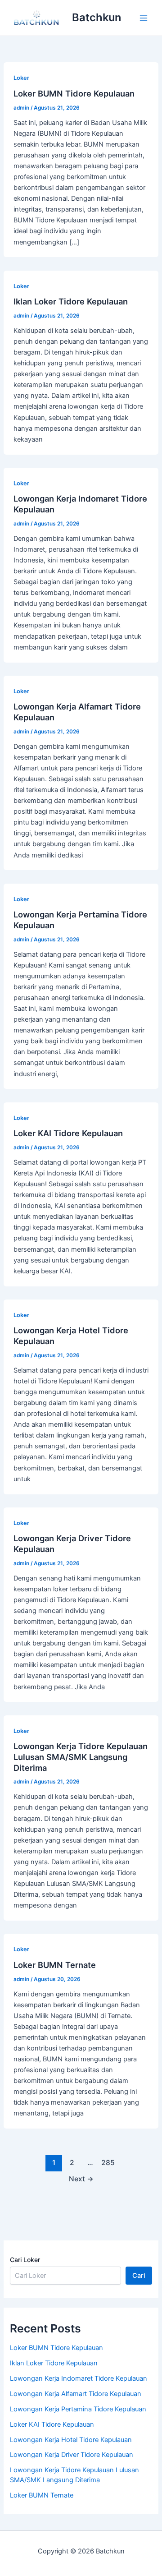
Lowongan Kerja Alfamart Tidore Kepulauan (76, 2394)
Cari (139, 2276)
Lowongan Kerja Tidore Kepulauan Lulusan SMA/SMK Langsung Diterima (81, 1757)
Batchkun (97, 17)
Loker (21, 78)
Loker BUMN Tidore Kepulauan (74, 93)
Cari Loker (25, 2260)
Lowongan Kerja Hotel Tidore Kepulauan (71, 2440)
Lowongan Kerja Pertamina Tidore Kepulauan (78, 2409)
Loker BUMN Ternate (55, 1965)
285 (108, 2163)
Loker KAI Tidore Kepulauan (68, 1133)
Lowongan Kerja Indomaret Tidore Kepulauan (79, 2378)
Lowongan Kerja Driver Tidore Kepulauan (72, 2455)
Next (81, 2179)
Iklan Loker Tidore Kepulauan (71, 301)
